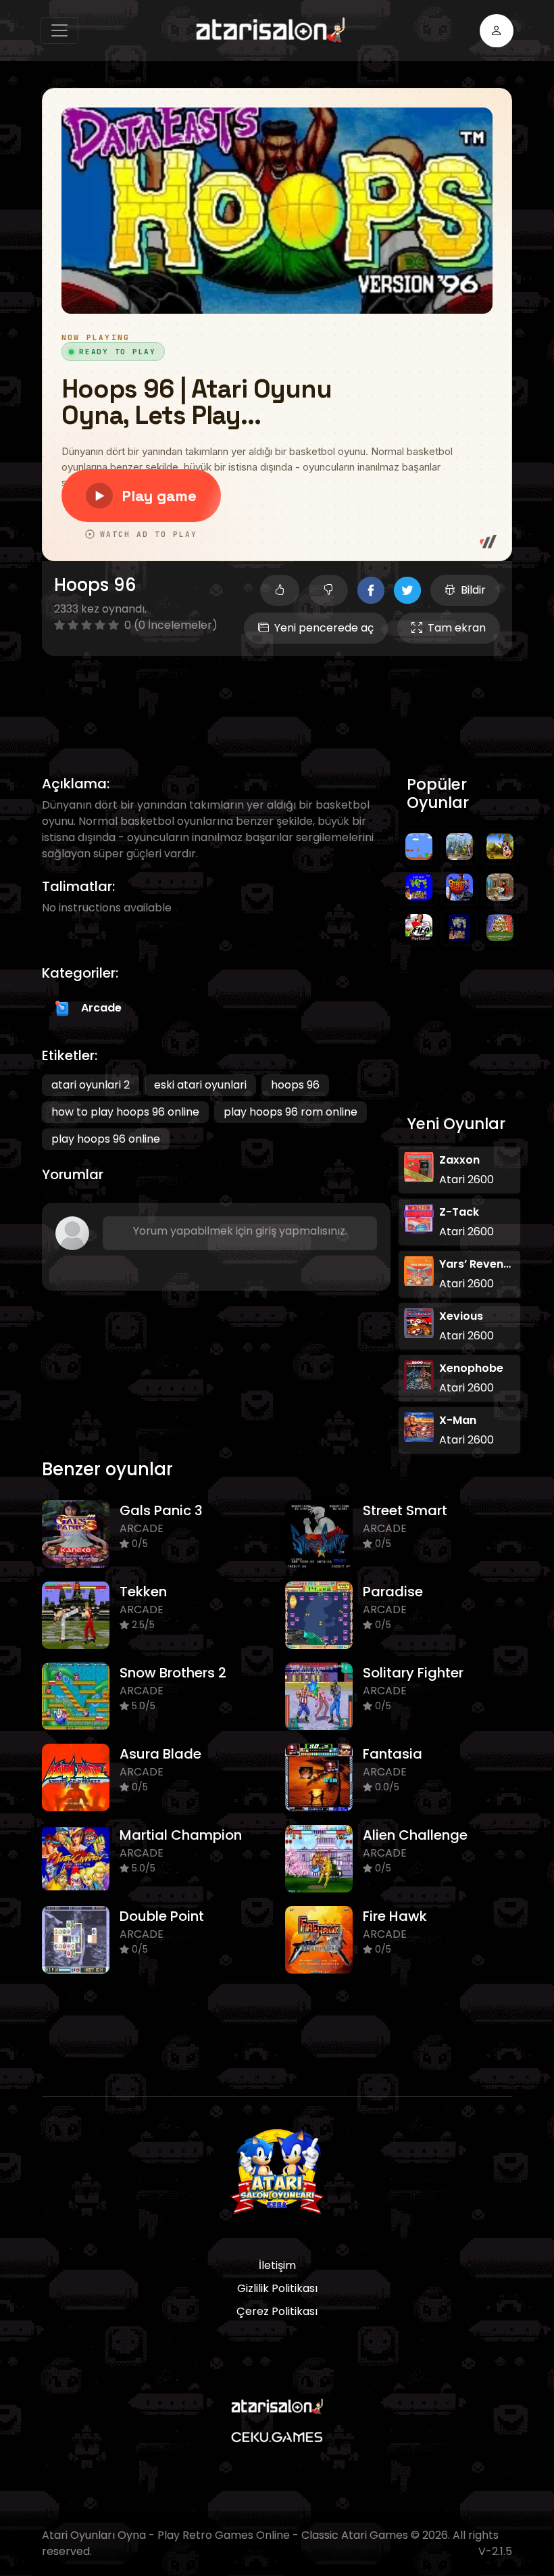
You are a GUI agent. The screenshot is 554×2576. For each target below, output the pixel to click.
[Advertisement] (288, 700)
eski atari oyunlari (200, 1085)
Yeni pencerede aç (324, 628)
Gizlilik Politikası (277, 2288)
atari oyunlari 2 (91, 1085)
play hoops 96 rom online (291, 1112)
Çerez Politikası (277, 2311)
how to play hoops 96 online (125, 1112)
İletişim (277, 2265)
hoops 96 (295, 1085)
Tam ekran (457, 628)
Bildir (473, 590)
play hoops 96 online (106, 1139)
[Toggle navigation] (59, 30)
